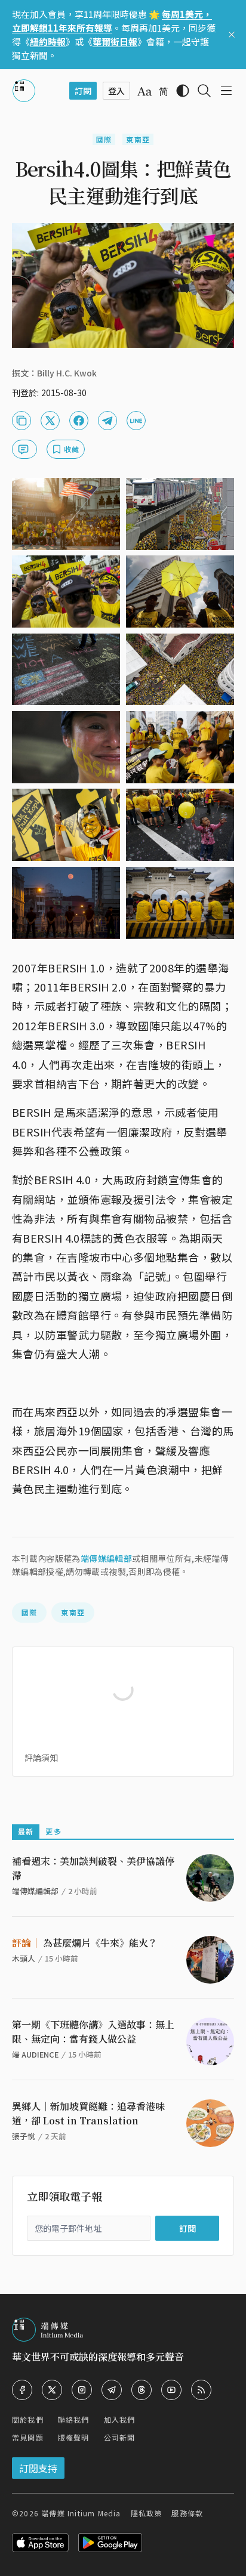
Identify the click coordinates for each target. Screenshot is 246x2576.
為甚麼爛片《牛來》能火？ (85, 1943)
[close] (232, 35)
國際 (104, 139)
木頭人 (24, 1958)
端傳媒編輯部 (106, 1558)
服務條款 (187, 2513)
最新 (26, 1831)
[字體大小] (144, 91)
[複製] (21, 421)
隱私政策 (147, 2513)
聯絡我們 (74, 2419)
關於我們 (28, 2419)
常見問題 (28, 2437)
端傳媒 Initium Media (81, 2513)
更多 (53, 1831)
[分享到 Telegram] (107, 421)
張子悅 (24, 2136)
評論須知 (41, 1758)
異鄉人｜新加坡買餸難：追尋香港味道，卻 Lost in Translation (88, 2113)
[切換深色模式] (183, 91)
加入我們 (120, 2419)
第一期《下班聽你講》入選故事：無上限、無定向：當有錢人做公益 (93, 2032)
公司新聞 (120, 2437)
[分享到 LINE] (136, 421)
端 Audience (35, 2054)
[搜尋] (204, 91)
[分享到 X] (50, 421)
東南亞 (138, 139)
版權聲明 (74, 2437)
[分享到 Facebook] (79, 421)
